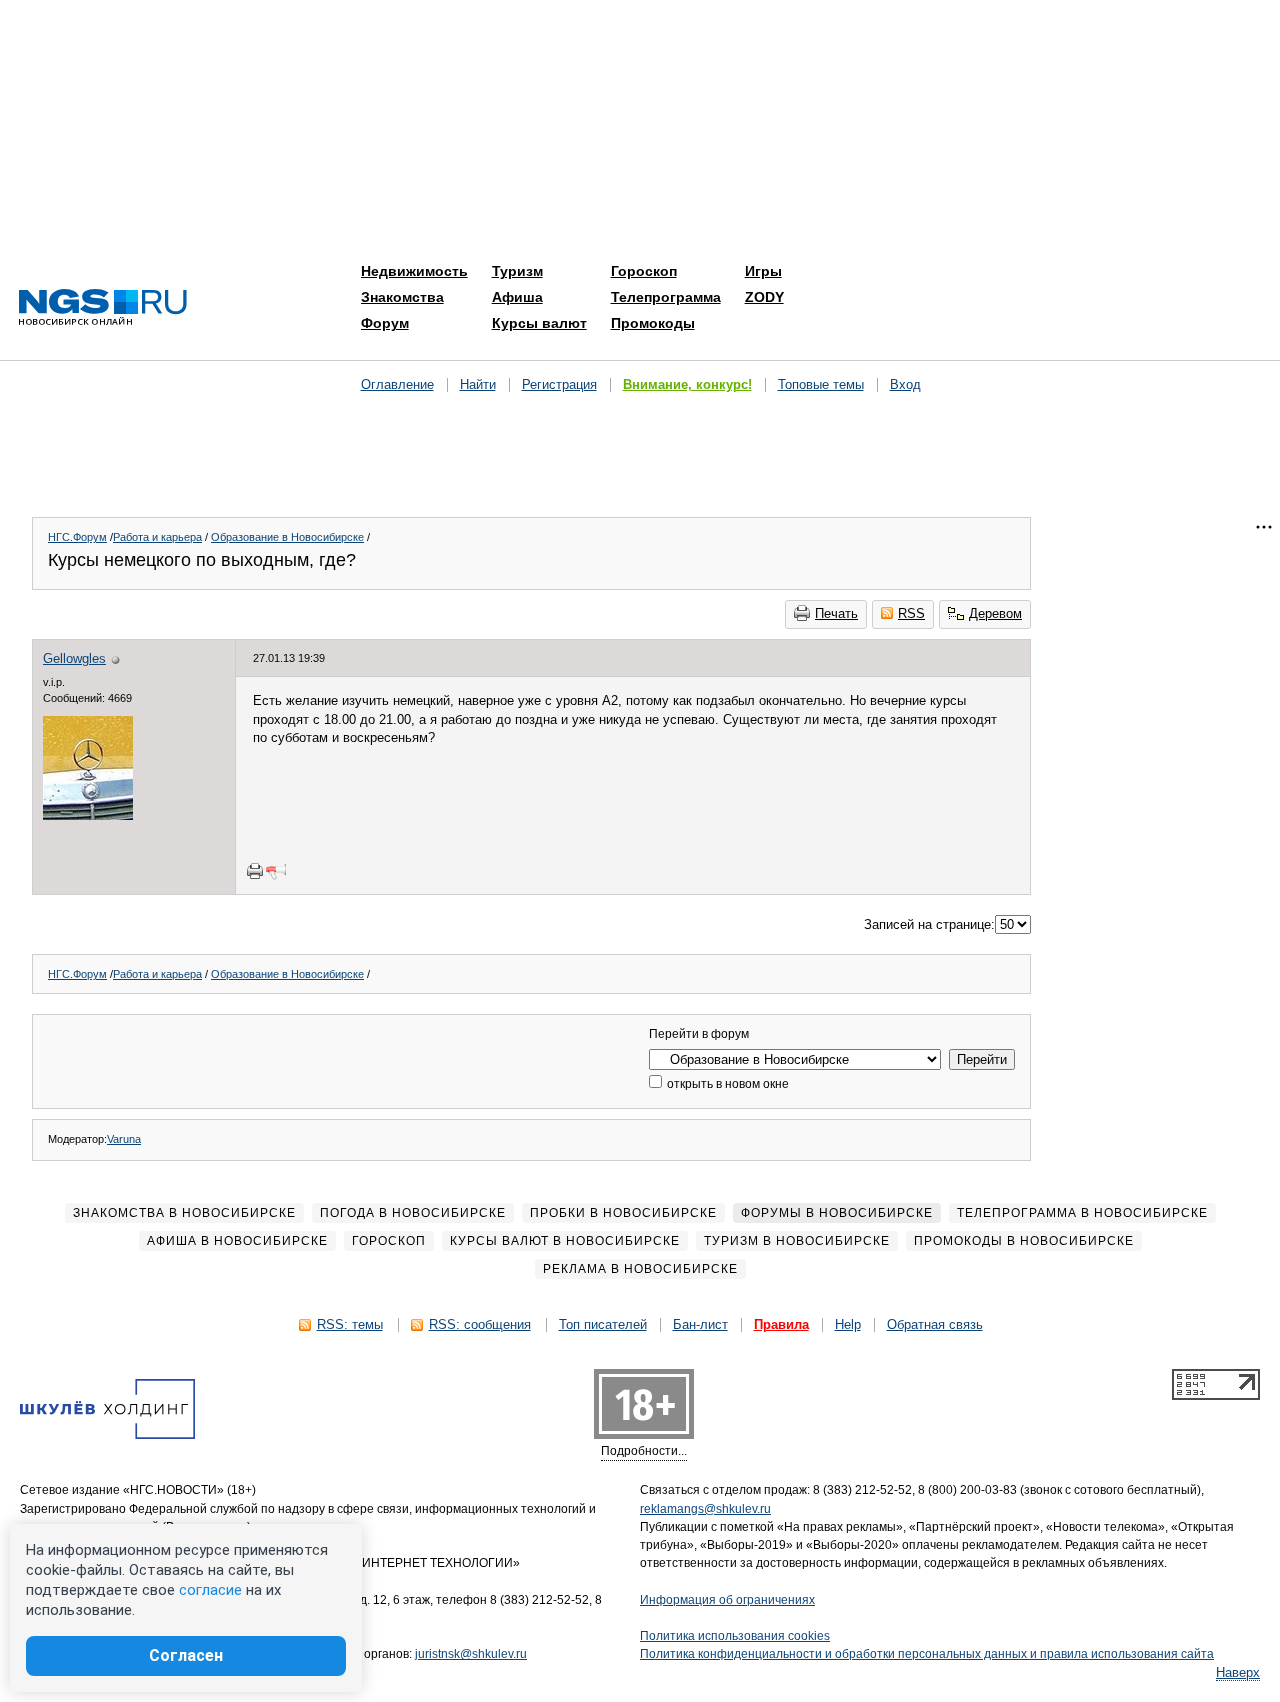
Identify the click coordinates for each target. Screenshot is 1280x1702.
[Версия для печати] (255, 871)
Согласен (186, 1655)
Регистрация (559, 384)
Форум (385, 323)
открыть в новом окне (726, 1084)
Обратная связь (935, 1324)
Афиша (517, 297)
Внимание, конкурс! (687, 384)
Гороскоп (644, 271)
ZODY (764, 297)
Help (848, 1324)
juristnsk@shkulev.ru (471, 1654)
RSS (911, 613)
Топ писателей (603, 1324)
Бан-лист (700, 1324)
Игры (763, 271)
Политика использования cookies (735, 1636)
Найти (478, 384)
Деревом (995, 613)
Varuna (124, 1139)
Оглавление (397, 384)
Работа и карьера (157, 537)
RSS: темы (350, 1324)
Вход (905, 384)
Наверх (1238, 1672)
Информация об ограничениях (727, 1600)
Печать (836, 613)
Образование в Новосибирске (287, 537)
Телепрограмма (666, 297)
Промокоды (653, 323)
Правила (781, 1324)
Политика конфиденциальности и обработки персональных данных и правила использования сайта (927, 1654)
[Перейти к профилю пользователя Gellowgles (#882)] (88, 815)
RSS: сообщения (480, 1324)
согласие (210, 1590)
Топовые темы (821, 384)
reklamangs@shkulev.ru (705, 1509)
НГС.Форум (77, 537)
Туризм (517, 271)
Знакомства (402, 297)
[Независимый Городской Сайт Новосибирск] (103, 308)
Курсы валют (539, 323)
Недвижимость (414, 271)
